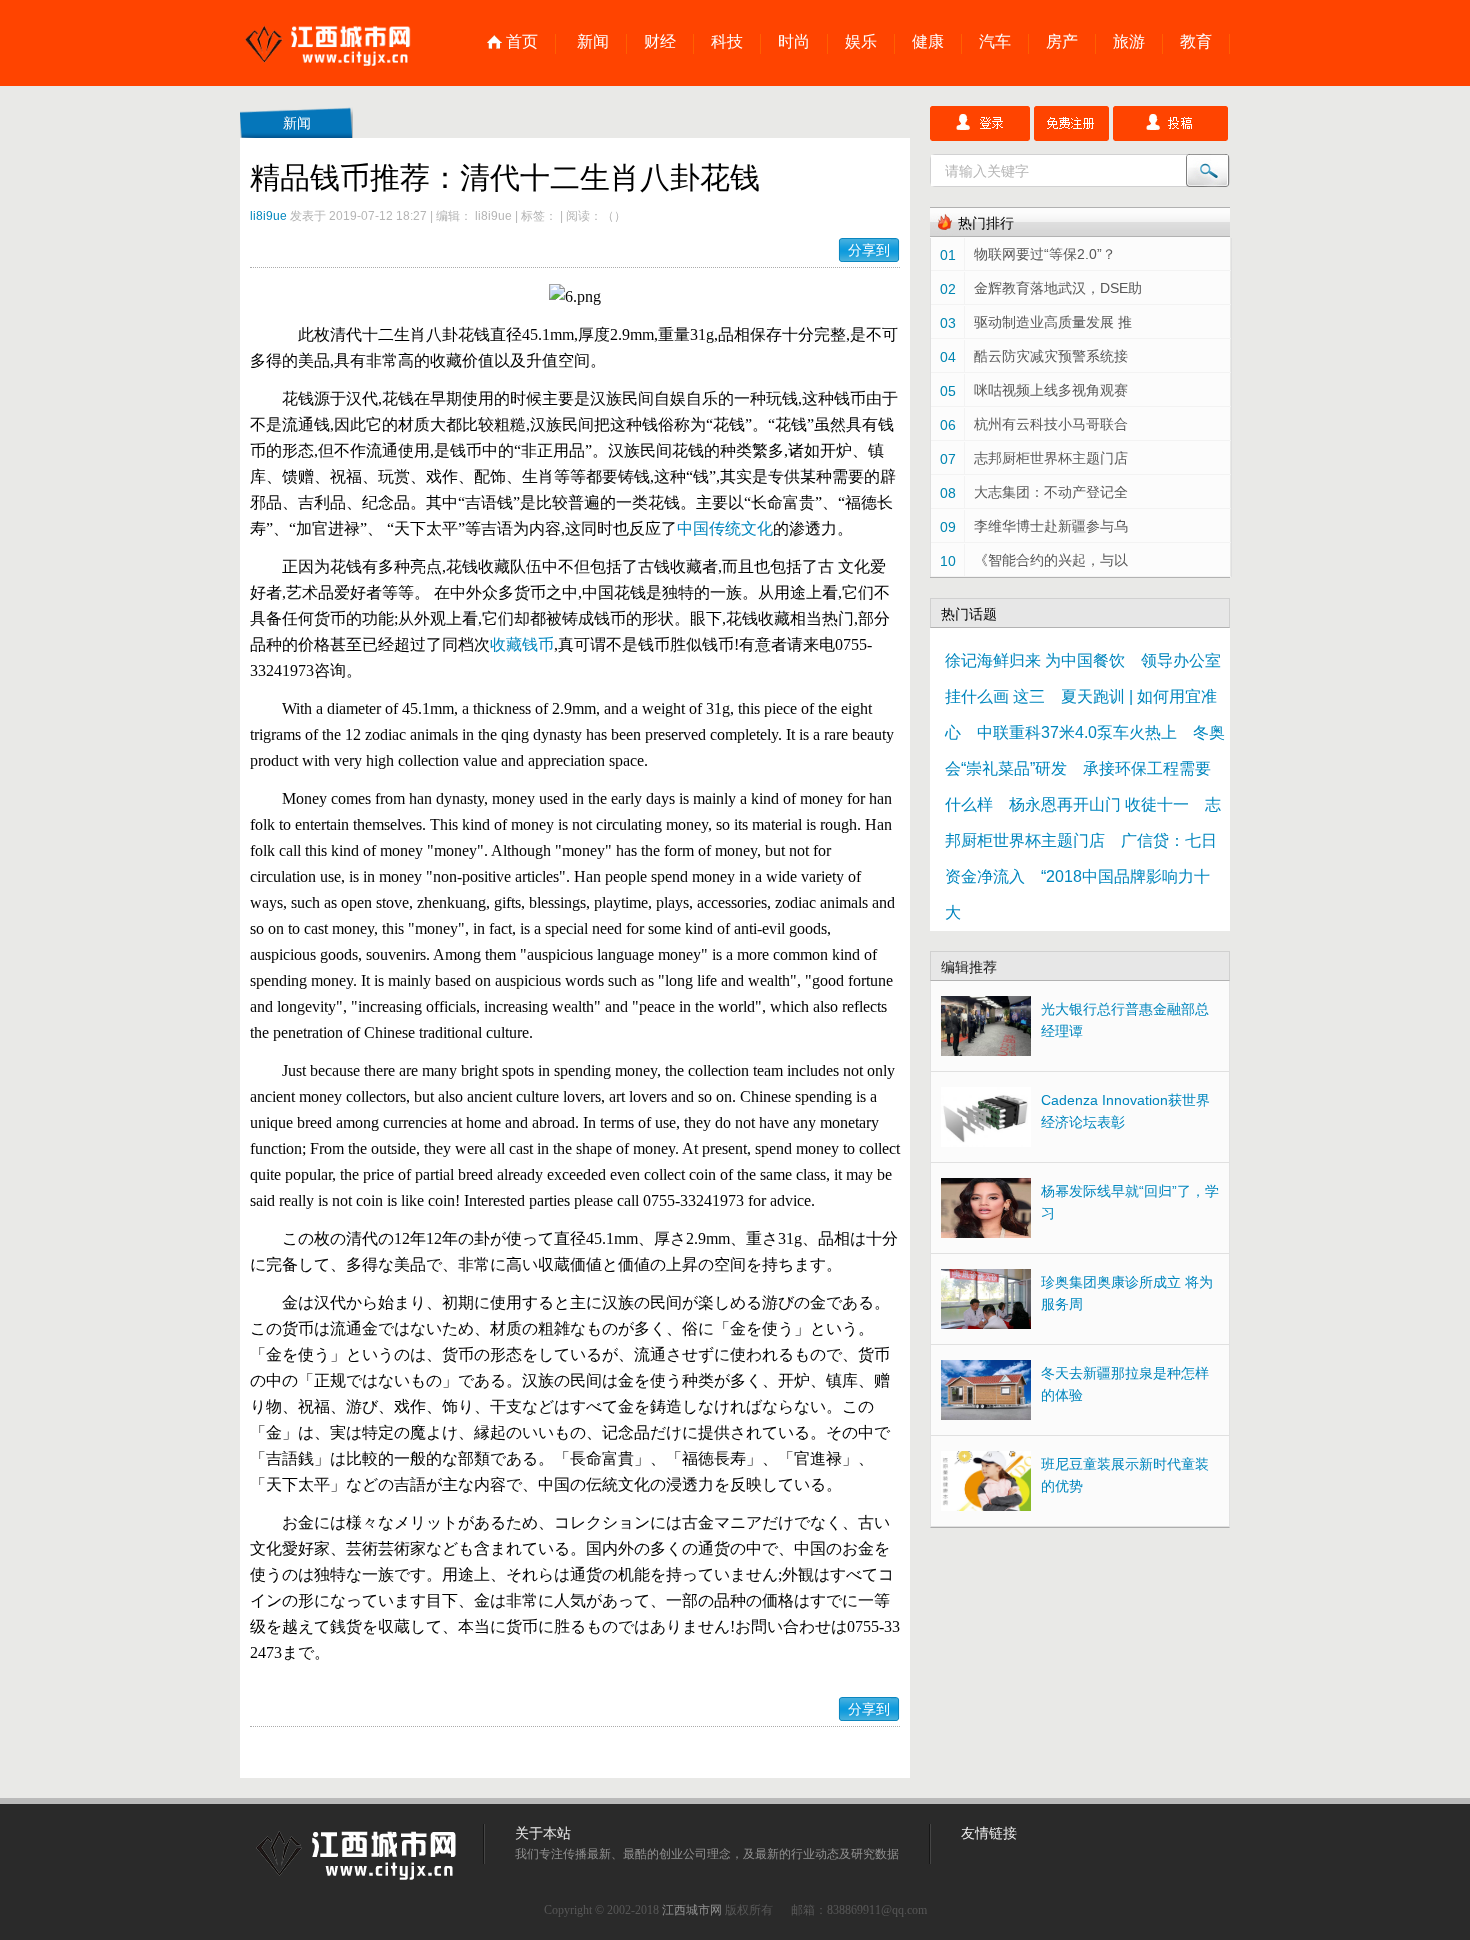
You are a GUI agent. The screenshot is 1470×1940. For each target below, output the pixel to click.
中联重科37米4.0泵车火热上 (1077, 732)
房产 (1062, 42)
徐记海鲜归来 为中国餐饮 (1035, 660)
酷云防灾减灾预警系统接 (1051, 356)
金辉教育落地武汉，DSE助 (1058, 288)
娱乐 (861, 42)
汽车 (995, 42)
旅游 (1129, 42)
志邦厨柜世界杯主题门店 (1051, 458)
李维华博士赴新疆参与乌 (1051, 526)
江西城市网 (692, 1910)
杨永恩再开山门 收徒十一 (1099, 804)
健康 (928, 42)
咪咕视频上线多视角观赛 (1051, 390)
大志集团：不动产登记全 (1051, 492)
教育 (1196, 42)
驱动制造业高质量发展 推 (1053, 322)
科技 (727, 42)
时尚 (794, 42)
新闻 (593, 42)
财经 (660, 42)
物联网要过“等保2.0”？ (1045, 254)
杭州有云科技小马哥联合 (1051, 424)
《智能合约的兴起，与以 (1051, 560)
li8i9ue (268, 216)
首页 (522, 42)
